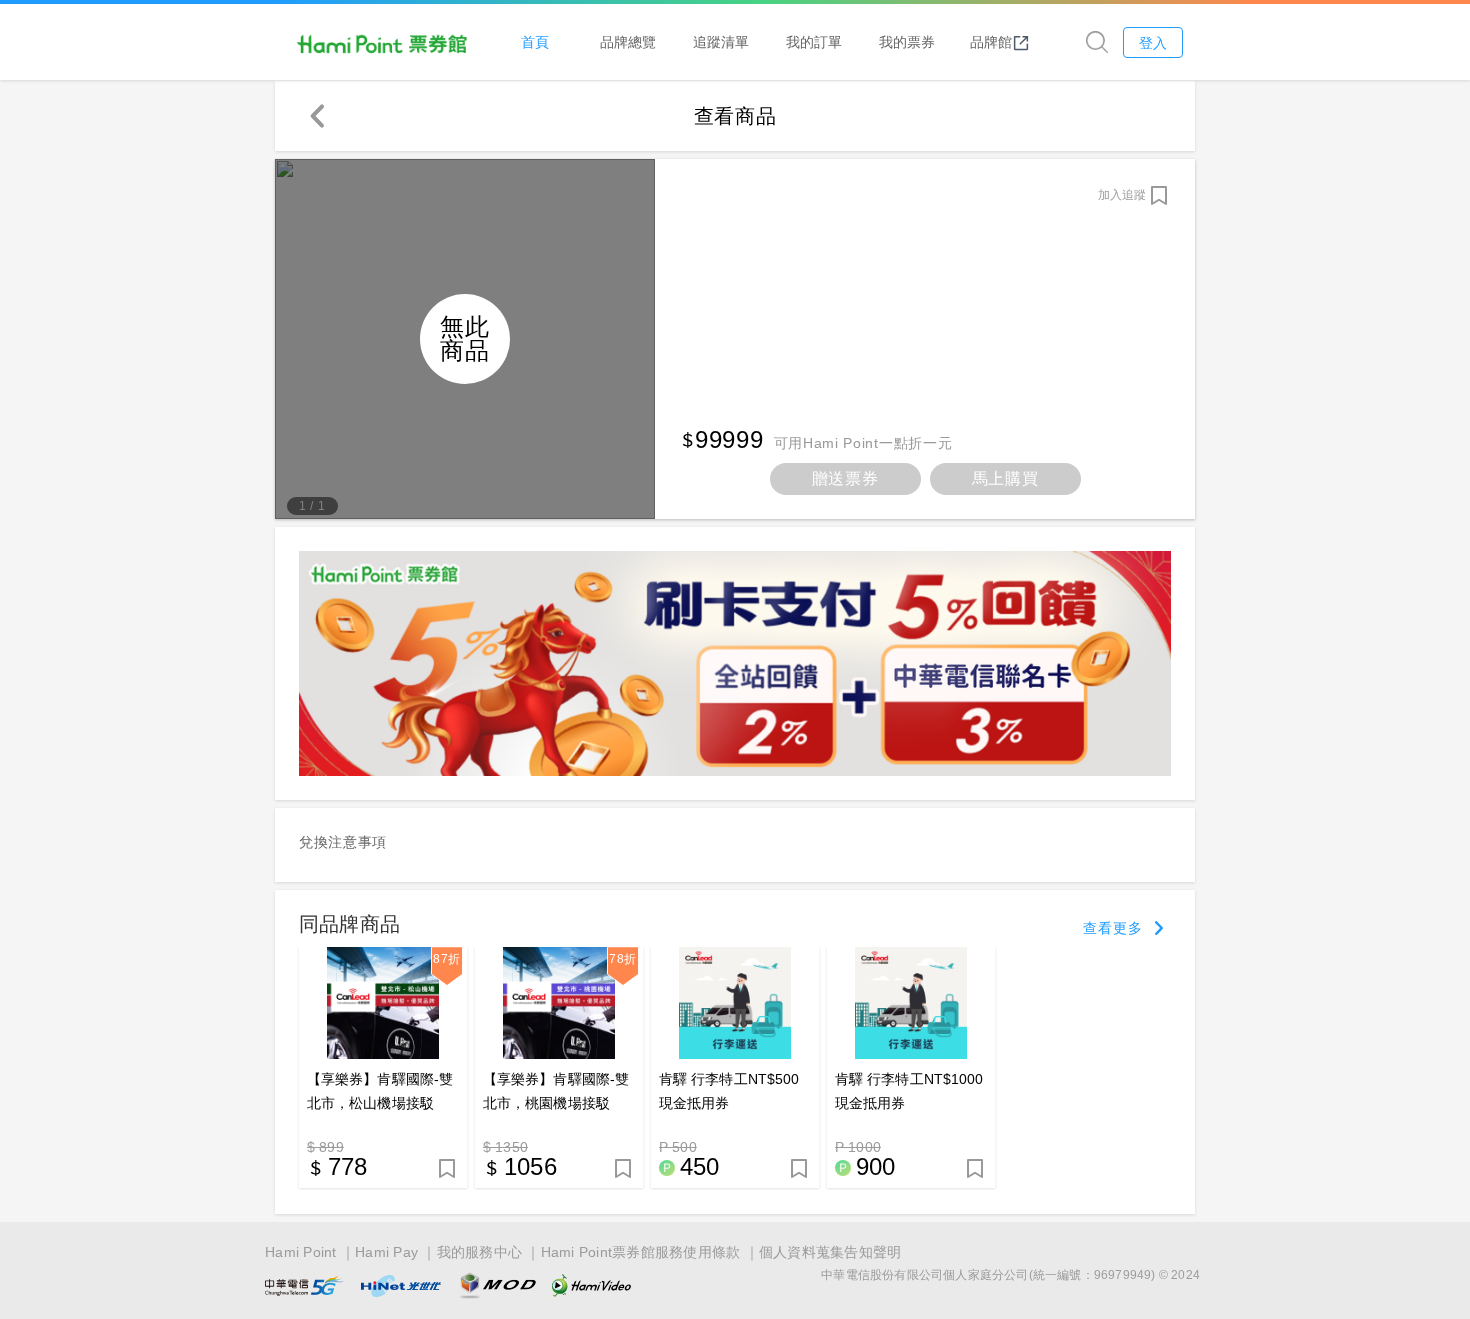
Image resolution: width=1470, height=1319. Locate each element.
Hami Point (301, 1252)
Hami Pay (386, 1252)
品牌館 (991, 41)
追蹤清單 (721, 41)
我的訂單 (814, 41)
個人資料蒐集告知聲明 (830, 1252)
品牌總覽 (628, 41)
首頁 (535, 41)
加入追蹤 (1122, 195)
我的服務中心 (480, 1252)
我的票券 (907, 41)
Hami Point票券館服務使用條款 (641, 1252)
